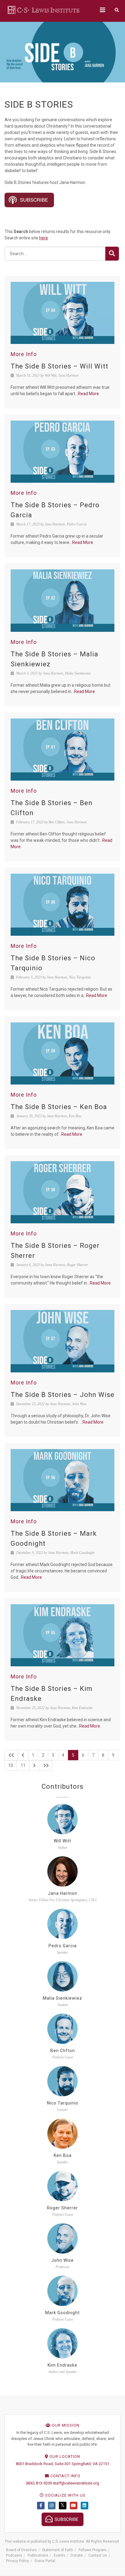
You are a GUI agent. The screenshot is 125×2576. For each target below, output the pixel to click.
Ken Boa (63, 2155)
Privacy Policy (18, 2561)
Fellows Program (93, 2550)
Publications (38, 2555)
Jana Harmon (63, 1893)
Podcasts (14, 2555)
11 (23, 1765)
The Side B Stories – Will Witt (59, 366)
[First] (11, 1755)
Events (59, 2555)
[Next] (34, 1765)
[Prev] (23, 1755)
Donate (77, 2555)
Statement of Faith (58, 2550)
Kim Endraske (62, 2365)
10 (11, 1765)
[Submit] (112, 254)
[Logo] (44, 10)
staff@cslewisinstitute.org (76, 2483)
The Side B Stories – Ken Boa (59, 1107)
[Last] (46, 1765)
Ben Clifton (63, 2051)
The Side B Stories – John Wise (62, 1395)
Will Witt (62, 1841)
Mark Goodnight (62, 2313)
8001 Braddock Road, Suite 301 (43, 2464)
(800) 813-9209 (39, 2483)
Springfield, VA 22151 (90, 2464)
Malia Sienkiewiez (62, 1998)
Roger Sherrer (62, 2208)
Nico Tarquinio (63, 2103)
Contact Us (98, 2555)
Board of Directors (21, 2550)
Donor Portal (45, 2561)
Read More (88, 394)
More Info (24, 354)
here (44, 238)
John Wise (62, 2260)
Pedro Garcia (63, 1946)
